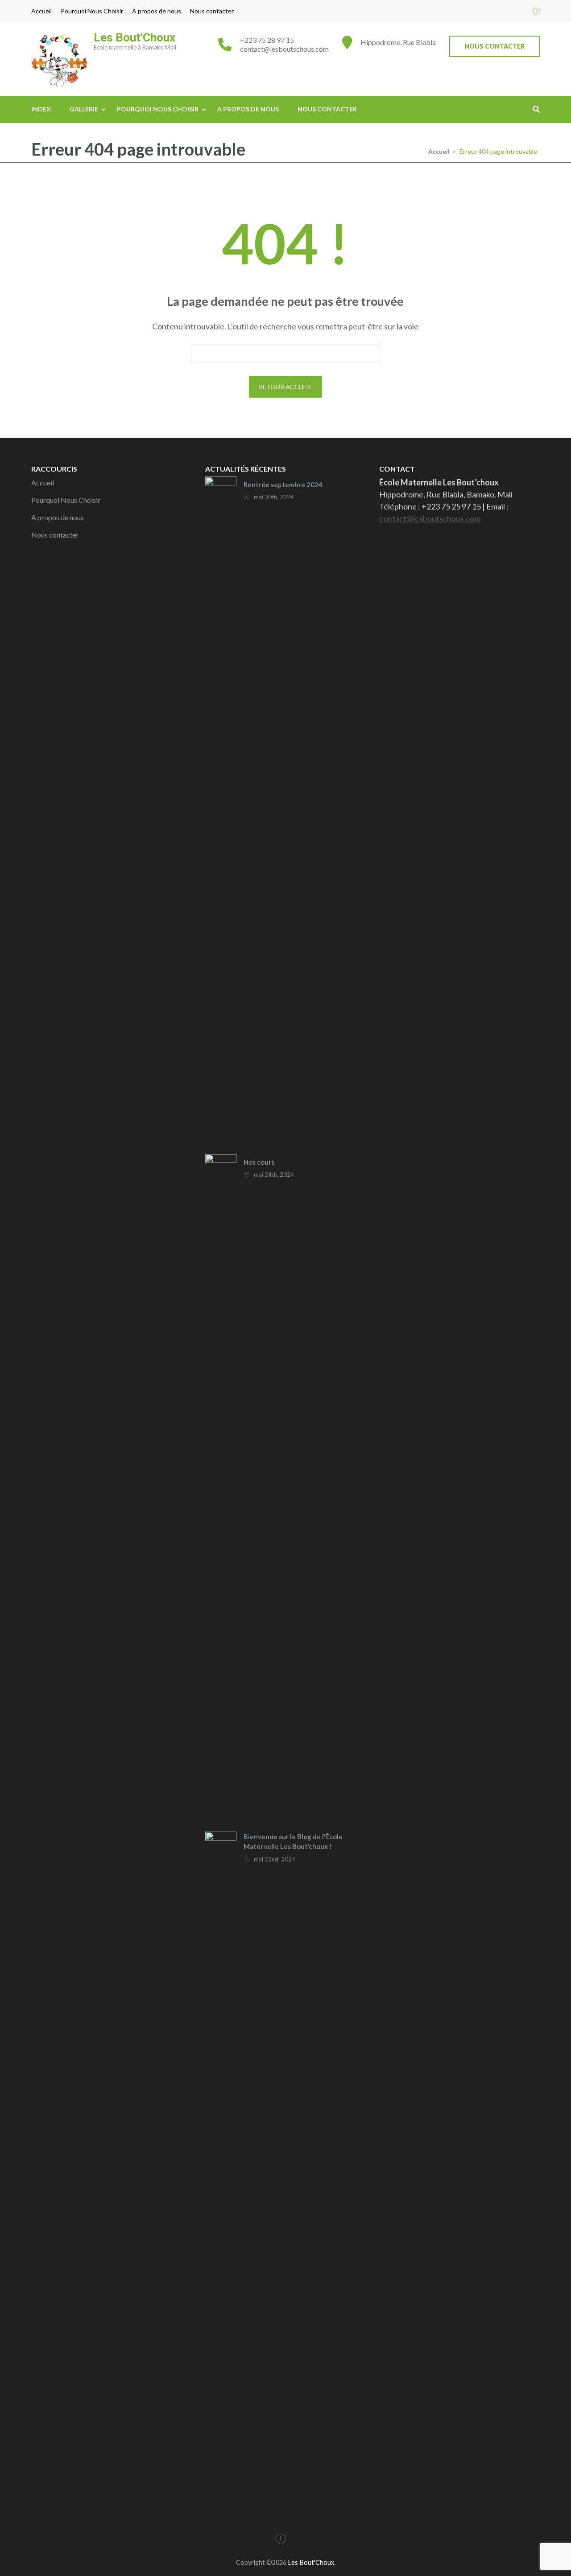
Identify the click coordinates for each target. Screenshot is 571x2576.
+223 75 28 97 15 (267, 40)
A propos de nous (157, 11)
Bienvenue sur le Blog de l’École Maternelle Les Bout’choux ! (293, 1842)
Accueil (41, 11)
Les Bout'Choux (134, 37)
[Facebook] (536, 11)
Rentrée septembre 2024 (283, 485)
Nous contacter (212, 11)
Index (41, 109)
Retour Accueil (285, 387)
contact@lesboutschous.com (284, 49)
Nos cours (259, 1162)
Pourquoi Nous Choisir (92, 11)
